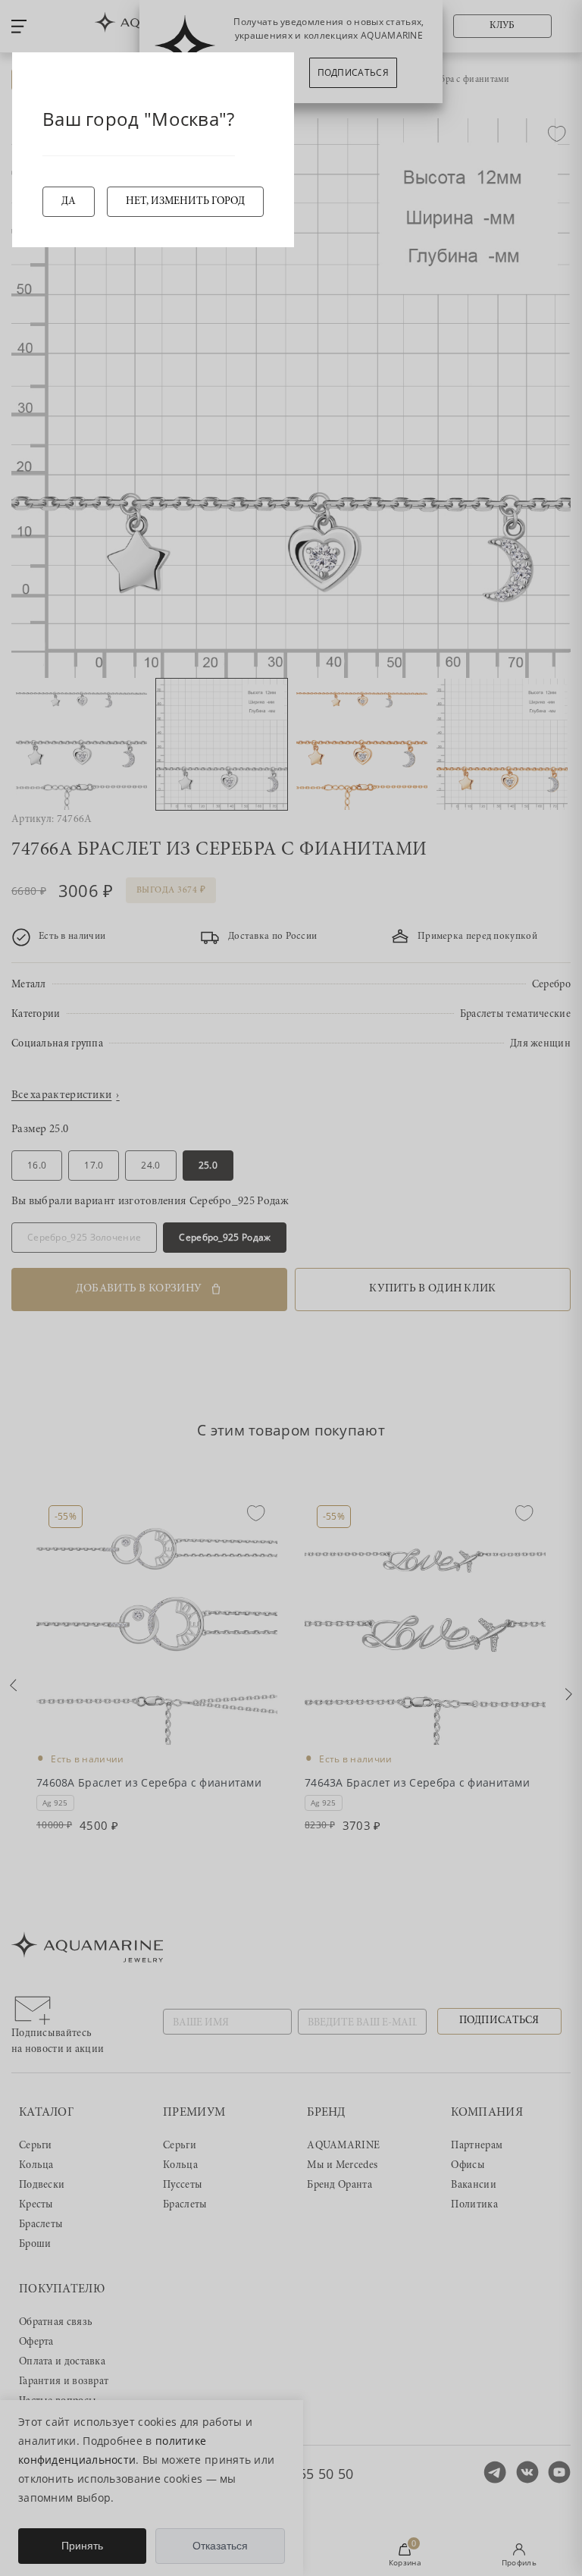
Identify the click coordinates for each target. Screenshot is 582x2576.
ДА (69, 202)
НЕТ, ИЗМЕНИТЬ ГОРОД (185, 202)
